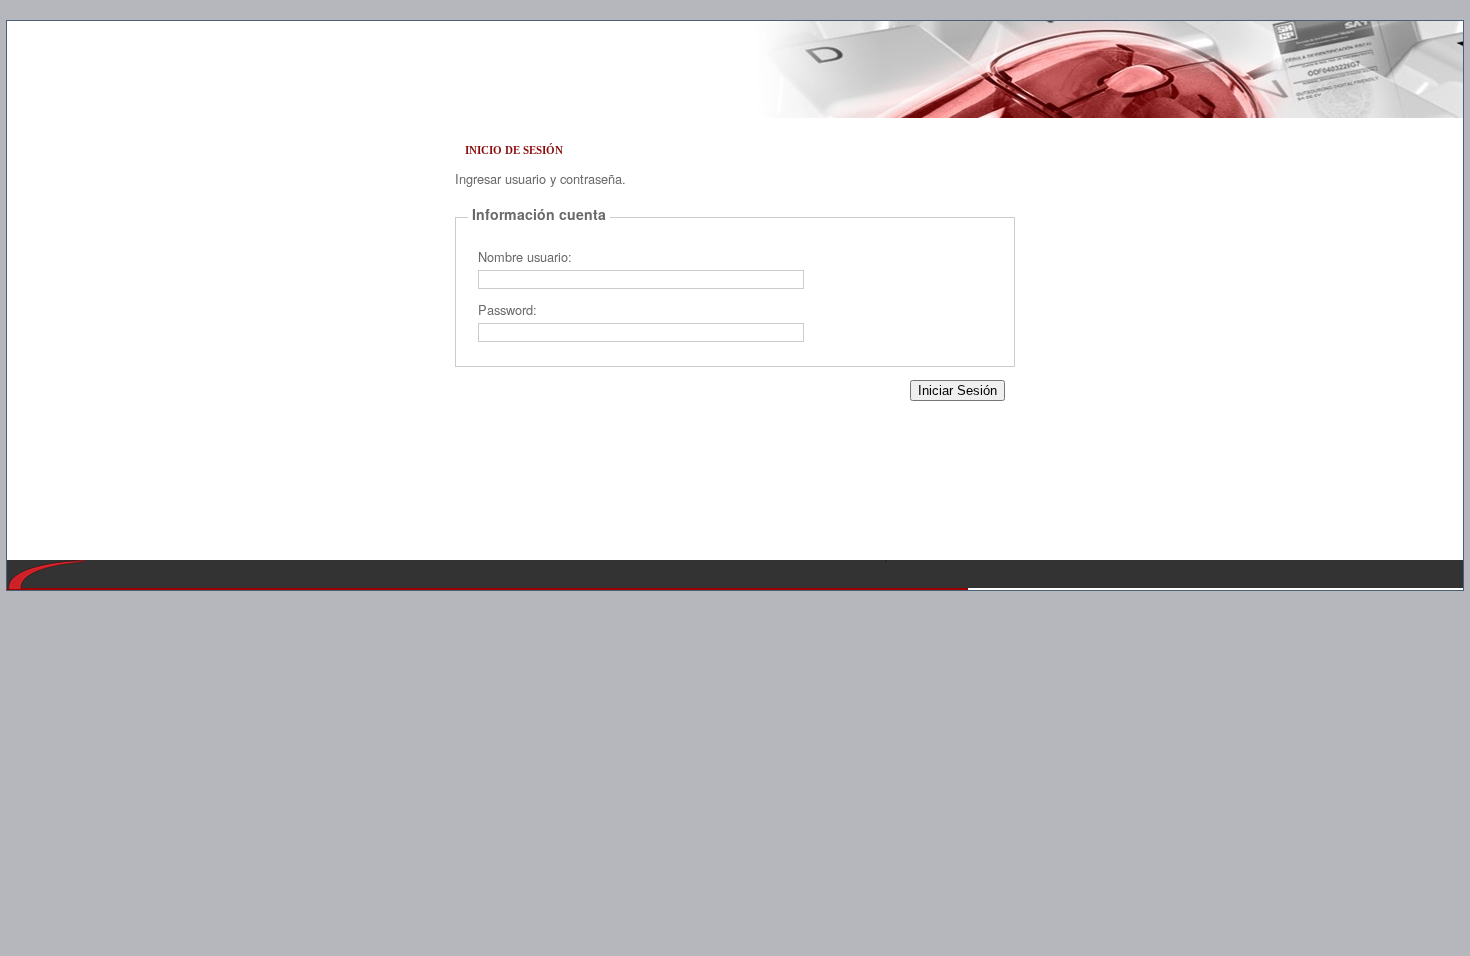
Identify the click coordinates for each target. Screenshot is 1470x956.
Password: (507, 309)
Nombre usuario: (525, 256)
